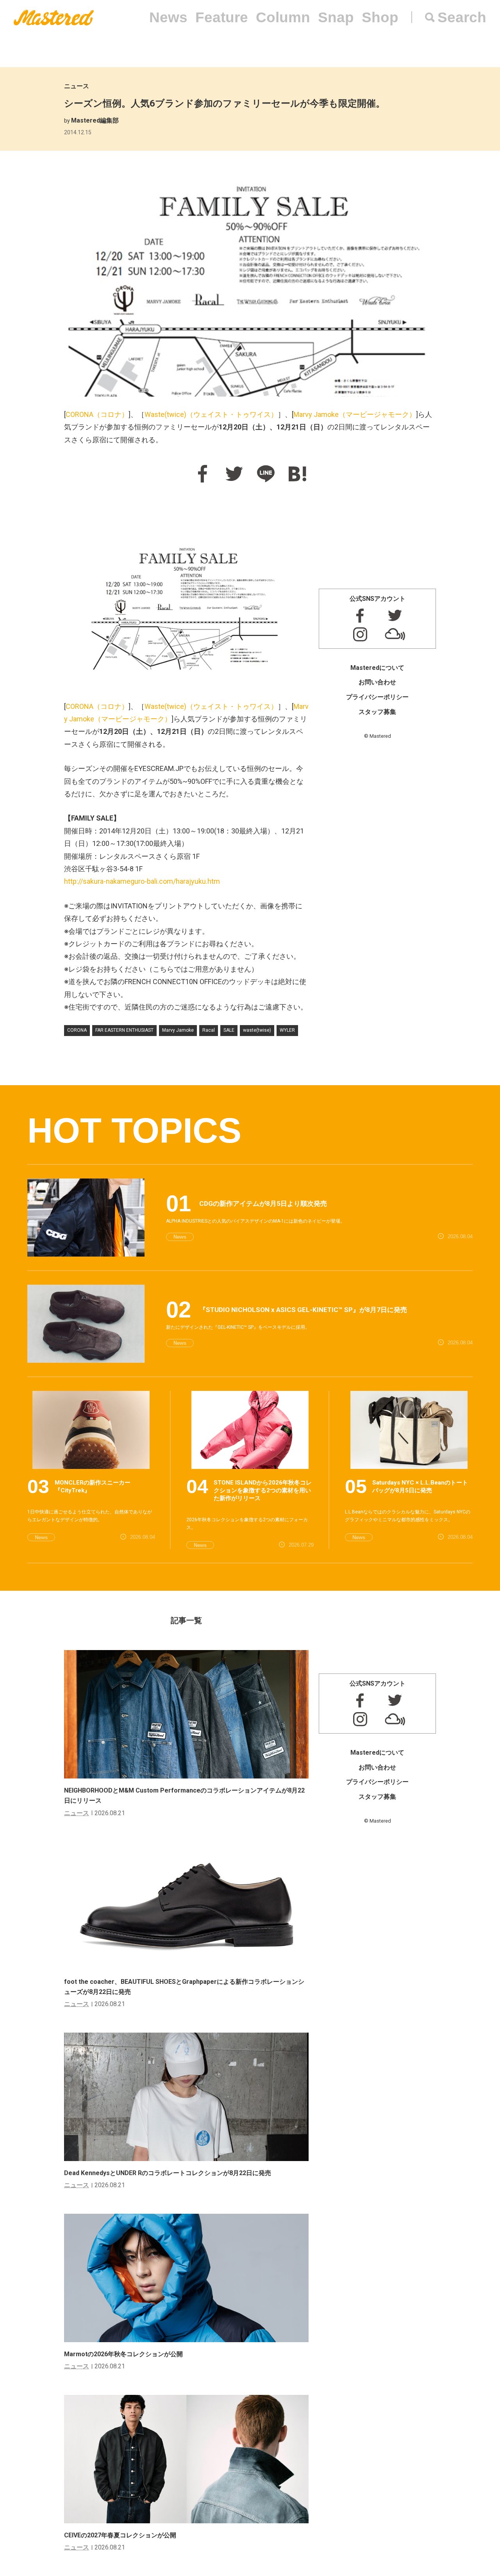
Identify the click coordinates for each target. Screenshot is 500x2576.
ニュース (77, 86)
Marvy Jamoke (355, 414)
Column (283, 17)
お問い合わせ (377, 682)
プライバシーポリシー (377, 697)
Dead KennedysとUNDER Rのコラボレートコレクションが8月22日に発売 (168, 2173)
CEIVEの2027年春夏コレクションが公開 (120, 2535)
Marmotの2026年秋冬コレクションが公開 (123, 2354)
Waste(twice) (211, 414)
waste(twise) (257, 1030)
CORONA (97, 414)
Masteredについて (377, 668)
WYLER (287, 1030)
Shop (380, 17)
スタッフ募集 (377, 712)
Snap (336, 17)
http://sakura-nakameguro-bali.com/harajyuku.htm (142, 881)
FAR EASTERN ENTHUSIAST (124, 1030)
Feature (222, 17)
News (168, 17)
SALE (229, 1030)
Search (462, 17)
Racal (209, 1030)
